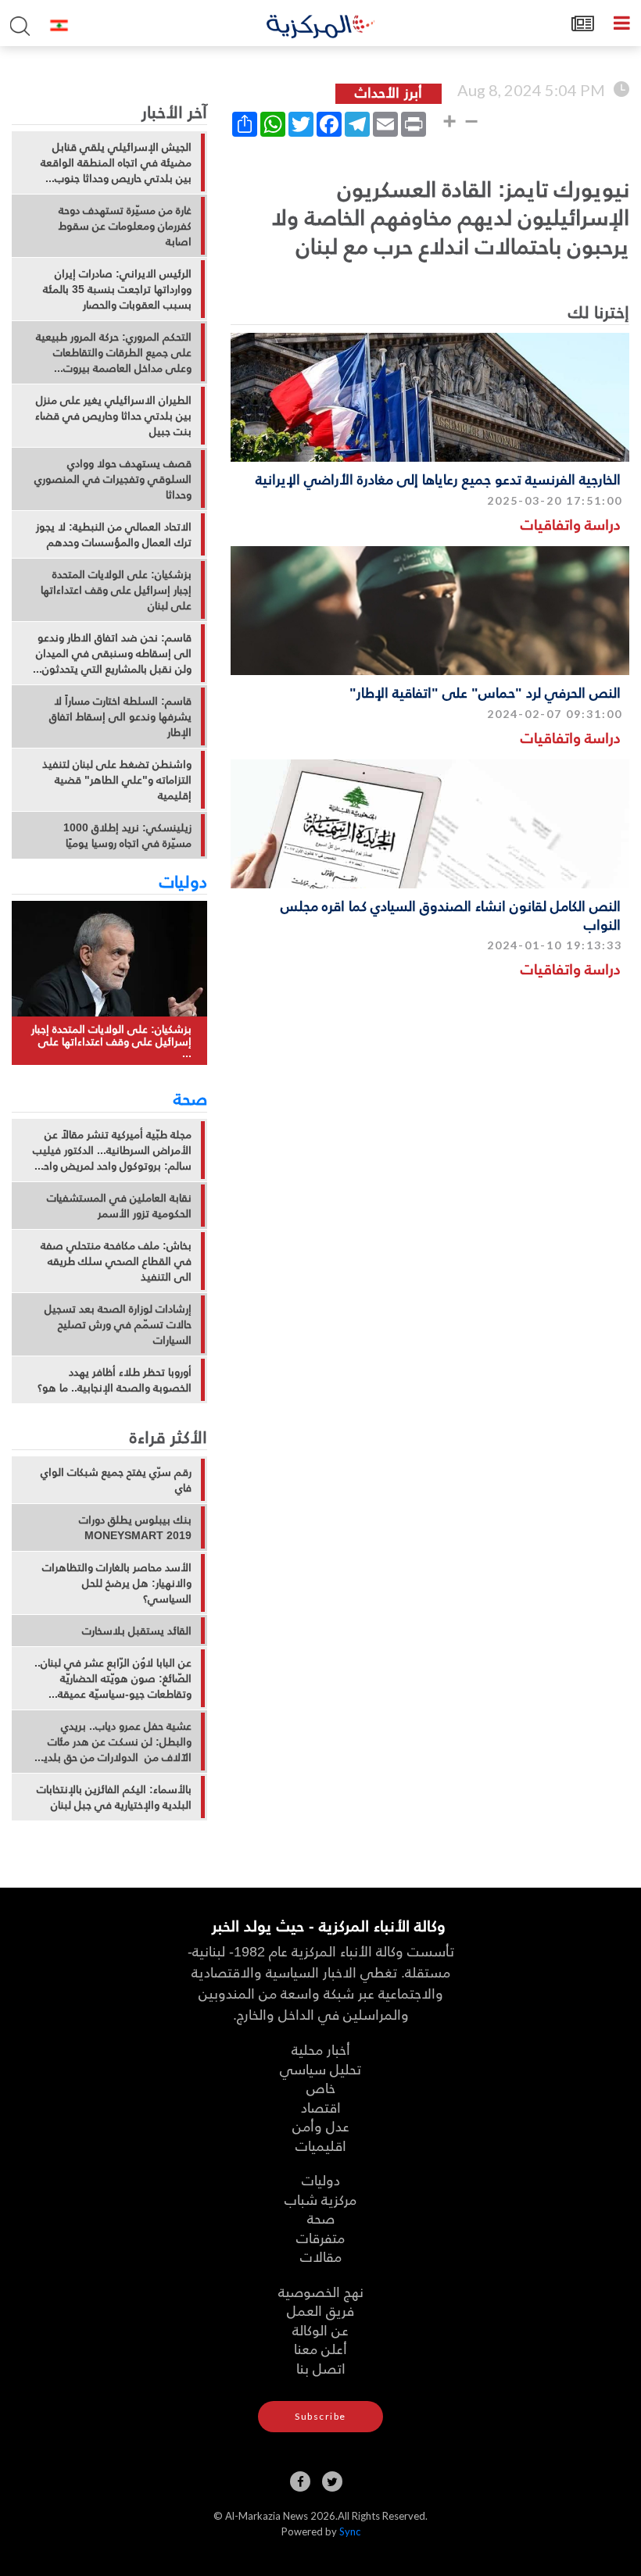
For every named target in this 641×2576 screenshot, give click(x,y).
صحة (190, 1098)
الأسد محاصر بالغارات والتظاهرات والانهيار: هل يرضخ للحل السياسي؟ (117, 1583)
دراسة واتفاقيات (571, 524)
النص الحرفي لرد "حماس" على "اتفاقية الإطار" (485, 692)
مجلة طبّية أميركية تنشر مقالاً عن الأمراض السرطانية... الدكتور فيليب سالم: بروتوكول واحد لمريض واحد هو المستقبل (112, 1150)
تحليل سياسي (320, 2069)
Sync (350, 2531)
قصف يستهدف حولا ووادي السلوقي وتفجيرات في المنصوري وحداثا (113, 479)
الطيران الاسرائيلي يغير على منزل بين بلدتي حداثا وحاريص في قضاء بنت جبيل (113, 416)
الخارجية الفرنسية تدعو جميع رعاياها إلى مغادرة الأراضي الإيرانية (438, 479)
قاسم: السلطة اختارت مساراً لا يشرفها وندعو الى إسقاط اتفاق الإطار (120, 716)
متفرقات (320, 2237)
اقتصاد (321, 2107)
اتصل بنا (321, 2368)
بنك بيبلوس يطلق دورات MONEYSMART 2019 (135, 1527)
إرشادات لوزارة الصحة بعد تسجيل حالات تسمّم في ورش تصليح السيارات (118, 1324)
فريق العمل (320, 2310)
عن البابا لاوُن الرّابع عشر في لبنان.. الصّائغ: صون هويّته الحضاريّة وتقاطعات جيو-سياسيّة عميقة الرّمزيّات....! (113, 1678)
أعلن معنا (320, 2348)
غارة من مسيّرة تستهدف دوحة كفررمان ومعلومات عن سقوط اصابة (125, 226)
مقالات (321, 2256)
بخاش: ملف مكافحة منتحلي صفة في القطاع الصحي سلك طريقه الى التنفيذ (116, 1261)
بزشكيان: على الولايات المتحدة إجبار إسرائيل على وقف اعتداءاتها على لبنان (116, 590)
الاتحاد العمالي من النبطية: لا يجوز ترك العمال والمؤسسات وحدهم (114, 534)
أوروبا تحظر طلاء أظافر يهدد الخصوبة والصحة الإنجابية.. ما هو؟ (115, 1380)
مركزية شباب (320, 2199)
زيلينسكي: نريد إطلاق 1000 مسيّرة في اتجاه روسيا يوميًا (127, 835)
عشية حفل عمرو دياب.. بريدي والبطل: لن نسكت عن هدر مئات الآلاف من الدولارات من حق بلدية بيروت (115, 1742)
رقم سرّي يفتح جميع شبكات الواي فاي (116, 1480)
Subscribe (320, 2416)
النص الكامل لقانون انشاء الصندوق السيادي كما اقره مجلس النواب (451, 914)
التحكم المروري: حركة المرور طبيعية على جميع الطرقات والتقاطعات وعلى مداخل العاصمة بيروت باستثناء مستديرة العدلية (114, 352)
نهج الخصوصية (321, 2291)
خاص (321, 2087)
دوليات (183, 881)
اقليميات (321, 2145)
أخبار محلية (321, 2049)
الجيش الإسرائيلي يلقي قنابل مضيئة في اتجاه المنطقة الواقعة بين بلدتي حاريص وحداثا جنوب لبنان (116, 163)
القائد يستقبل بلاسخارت (137, 1631)
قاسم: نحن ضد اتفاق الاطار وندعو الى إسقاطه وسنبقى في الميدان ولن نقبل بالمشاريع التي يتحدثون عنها (114, 653)
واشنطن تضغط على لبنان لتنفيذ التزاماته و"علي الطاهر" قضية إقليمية (117, 780)
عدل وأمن (321, 2126)
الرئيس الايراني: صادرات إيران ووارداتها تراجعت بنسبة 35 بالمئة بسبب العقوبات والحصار (117, 289)
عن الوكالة (320, 2329)
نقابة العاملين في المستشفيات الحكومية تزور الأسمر (119, 1206)
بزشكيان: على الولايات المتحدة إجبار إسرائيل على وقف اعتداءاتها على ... (111, 1041)
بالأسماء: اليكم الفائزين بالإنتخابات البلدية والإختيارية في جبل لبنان (114, 1797)
